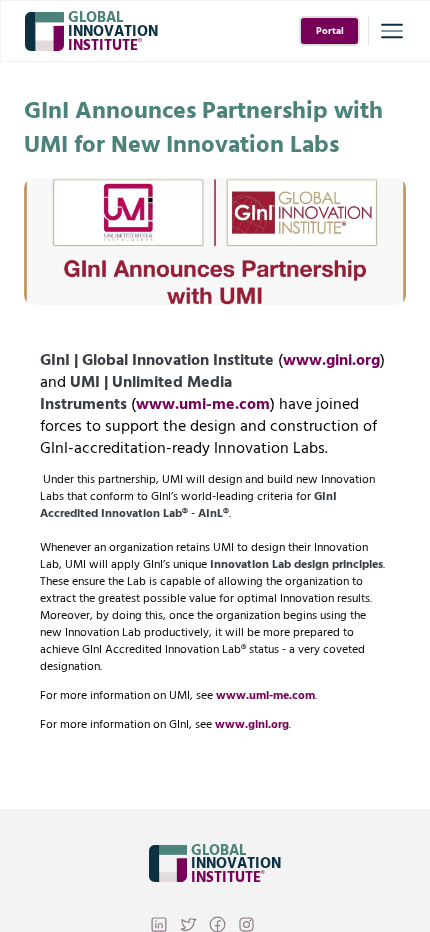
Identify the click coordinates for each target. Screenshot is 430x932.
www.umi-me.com (203, 404)
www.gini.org (331, 360)
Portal (330, 31)
